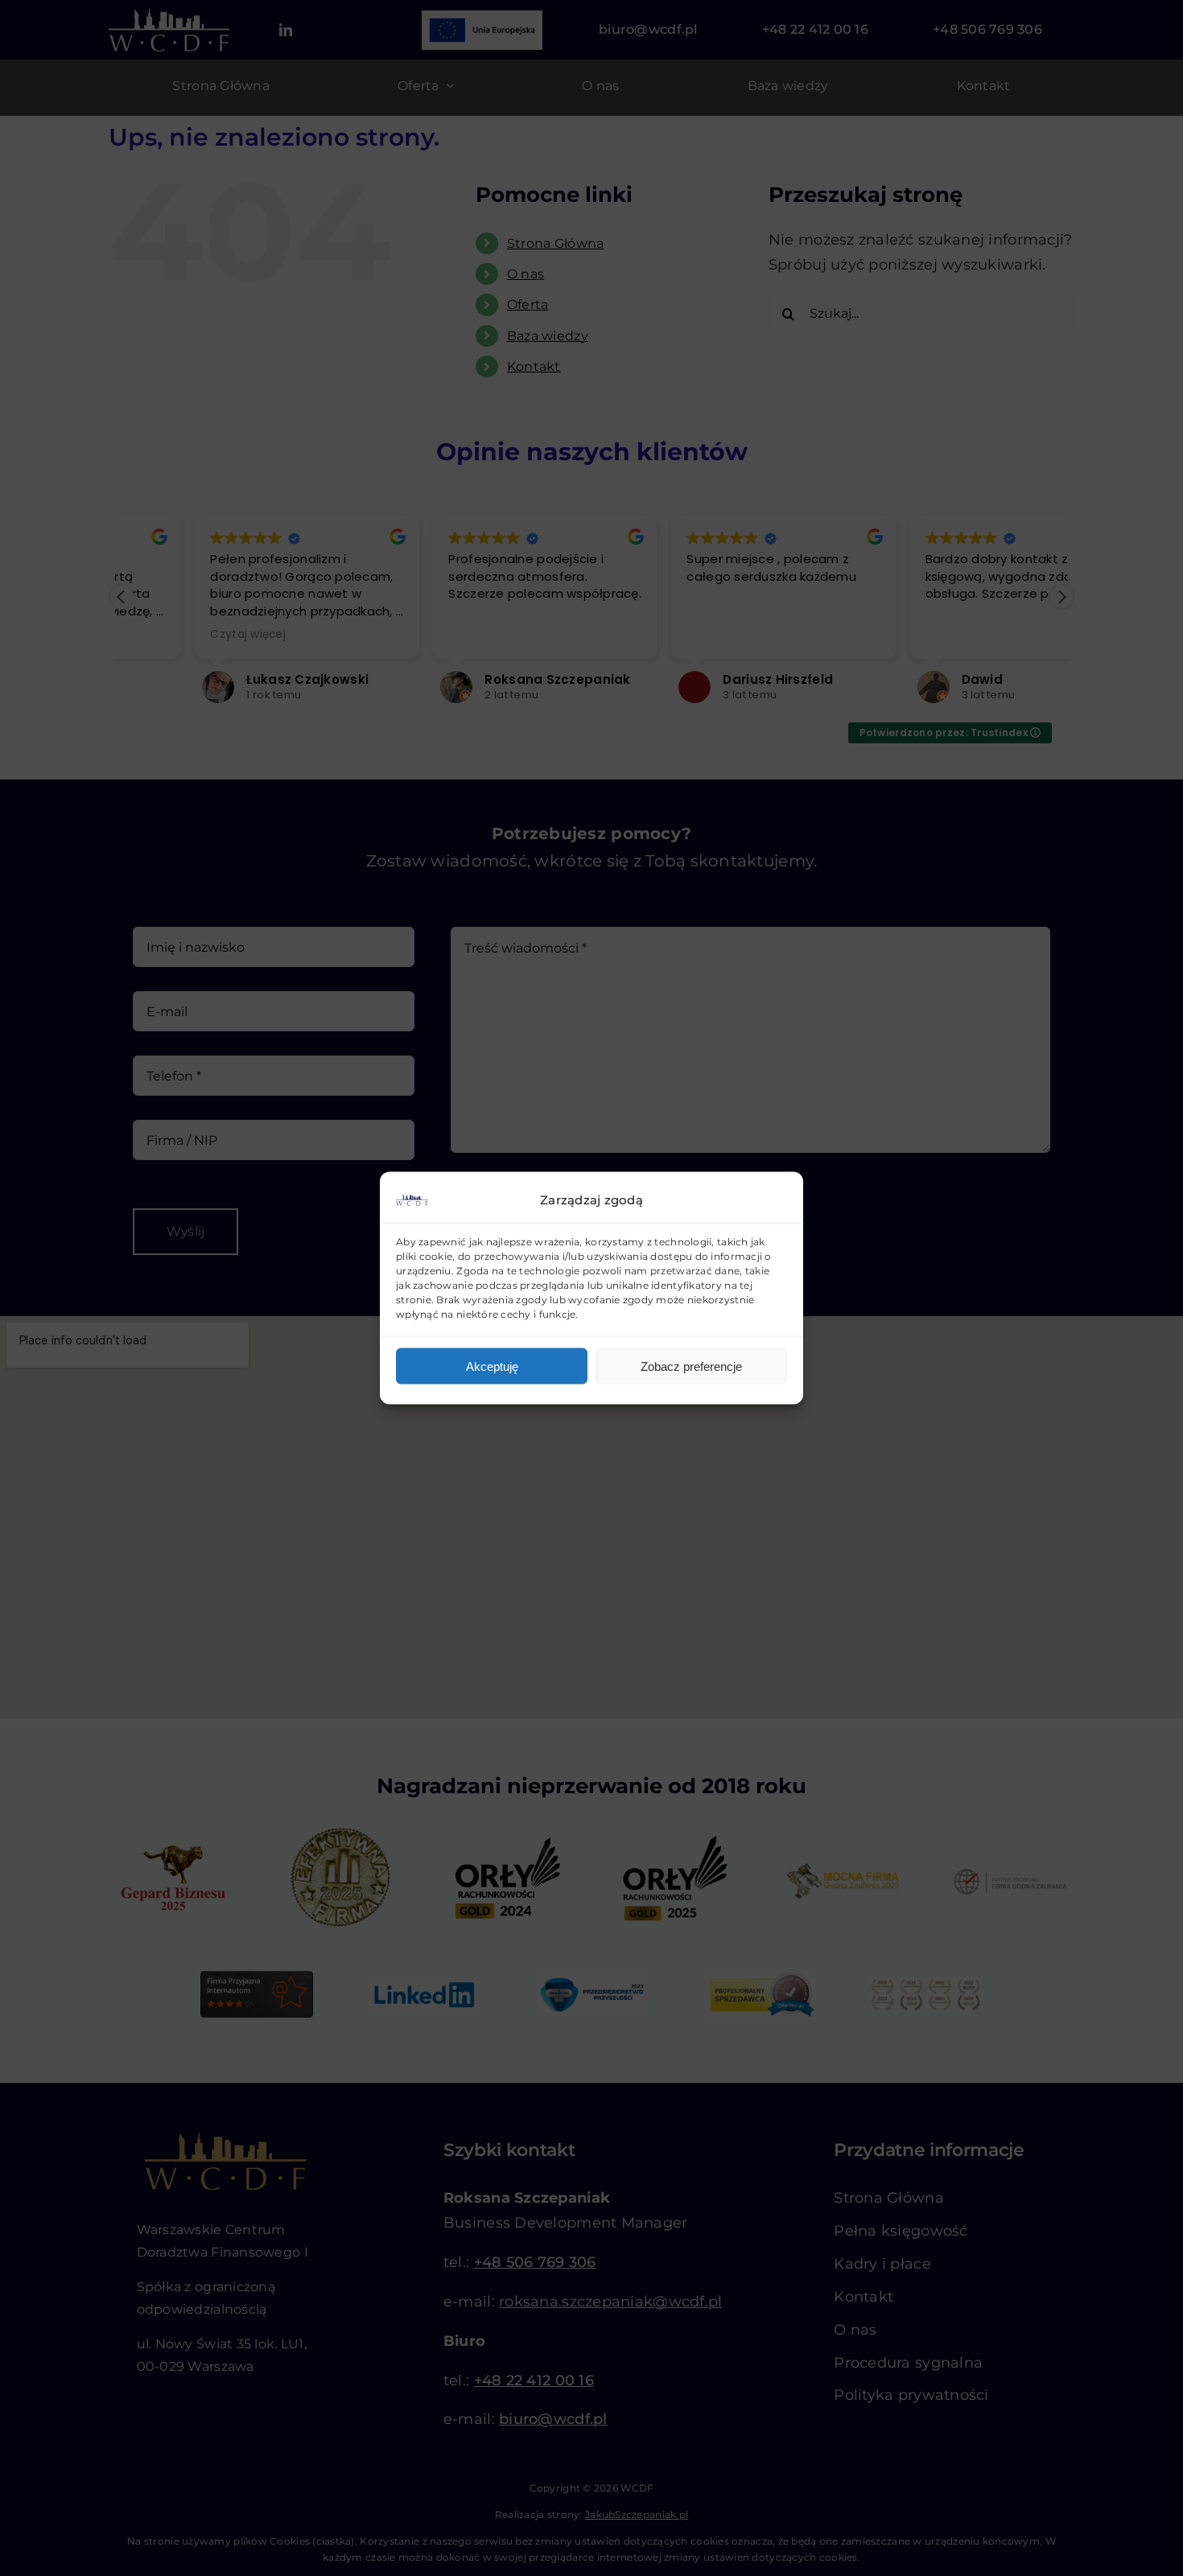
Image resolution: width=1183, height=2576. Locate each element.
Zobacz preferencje (691, 1366)
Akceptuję (492, 1366)
